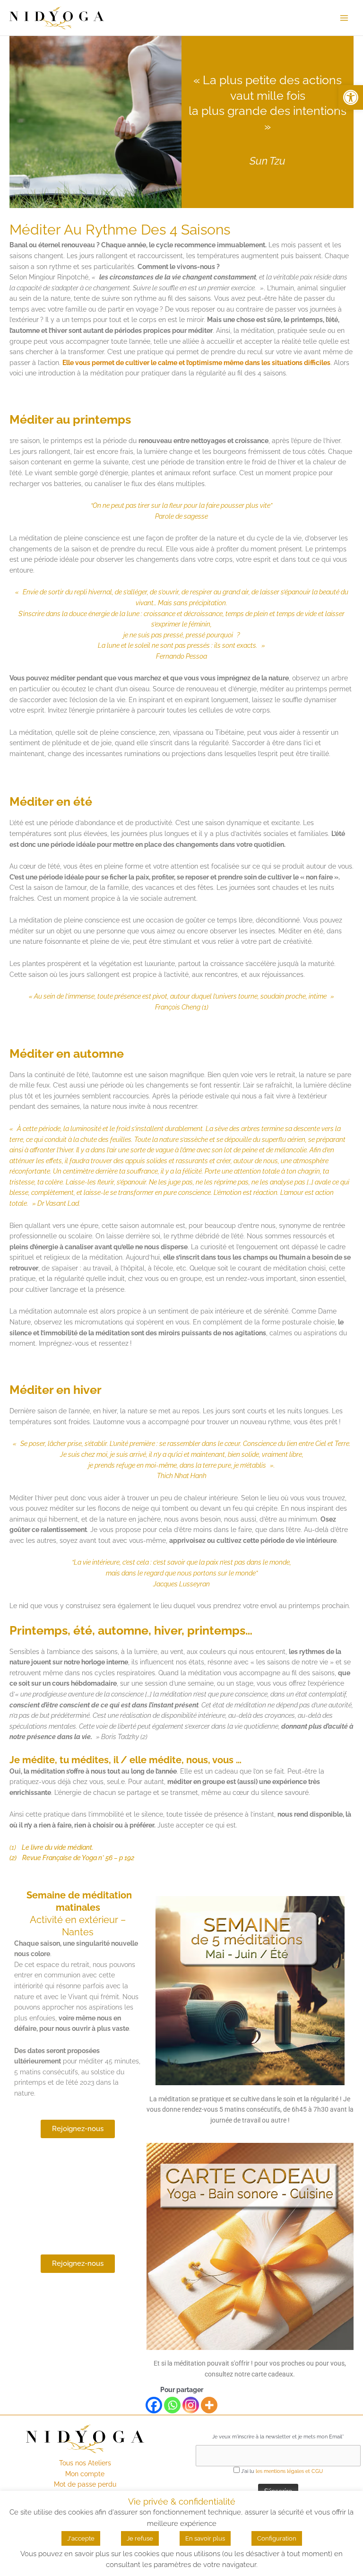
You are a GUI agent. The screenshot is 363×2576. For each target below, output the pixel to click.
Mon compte (85, 2474)
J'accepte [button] (81, 2538)
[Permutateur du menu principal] (344, 18)
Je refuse (140, 2538)
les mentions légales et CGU (289, 2471)
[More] (209, 2405)
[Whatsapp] (172, 2405)
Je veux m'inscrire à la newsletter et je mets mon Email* (278, 2437)
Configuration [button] (277, 2538)
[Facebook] (154, 2405)
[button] (351, 97)
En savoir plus (205, 2538)
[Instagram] (191, 2405)
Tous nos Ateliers (85, 2463)
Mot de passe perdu (85, 2484)
